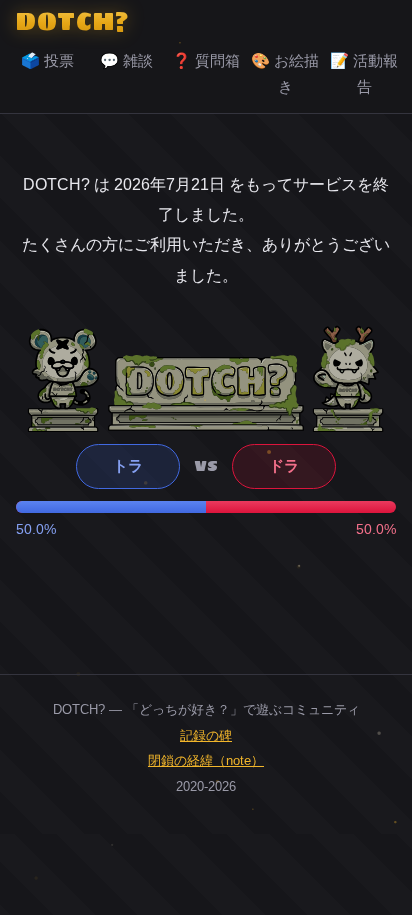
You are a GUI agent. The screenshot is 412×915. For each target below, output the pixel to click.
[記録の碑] (206, 392)
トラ (128, 465)
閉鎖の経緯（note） (206, 760)
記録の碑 (206, 735)
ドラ (284, 465)
